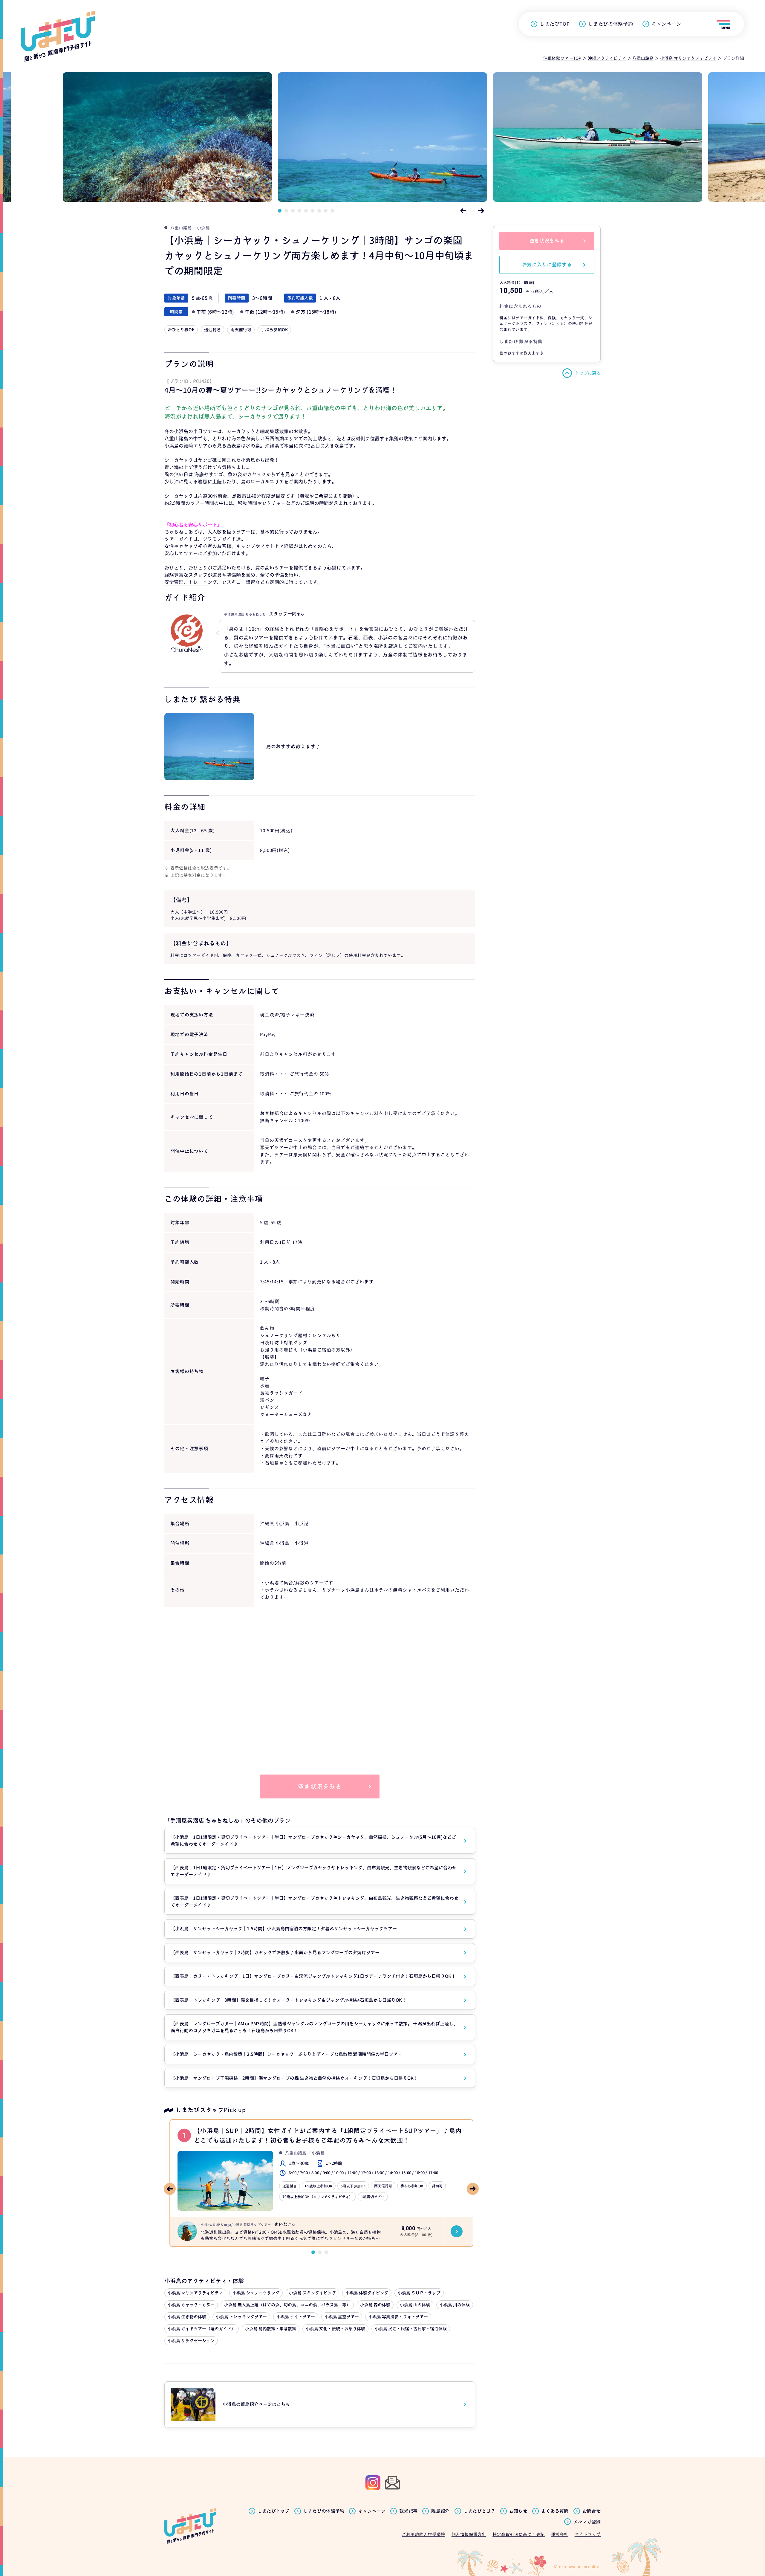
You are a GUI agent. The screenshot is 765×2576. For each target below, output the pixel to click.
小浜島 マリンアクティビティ (195, 2293)
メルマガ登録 (587, 2522)
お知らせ (518, 2511)
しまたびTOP (555, 24)
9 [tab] (332, 211)
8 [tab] (326, 211)
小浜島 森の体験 (375, 2305)
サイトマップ (588, 2534)
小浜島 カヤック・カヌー (191, 2305)
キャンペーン (666, 24)
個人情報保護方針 (469, 2534)
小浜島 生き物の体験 (187, 2317)
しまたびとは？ (479, 2511)
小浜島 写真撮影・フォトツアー (398, 2317)
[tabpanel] (382, 137)
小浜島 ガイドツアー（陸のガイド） (202, 2329)
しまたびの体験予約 (611, 24)
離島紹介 (440, 2511)
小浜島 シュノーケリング (256, 2293)
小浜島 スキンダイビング (312, 2293)
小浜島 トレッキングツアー (241, 2317)
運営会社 (560, 2534)
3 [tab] (293, 211)
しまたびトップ (274, 2511)
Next (481, 211)
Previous (463, 211)
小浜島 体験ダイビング (367, 2293)
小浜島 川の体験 (455, 2305)
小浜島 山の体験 (415, 2305)
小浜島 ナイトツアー (296, 2317)
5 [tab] (306, 211)
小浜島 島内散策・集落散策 (271, 2329)
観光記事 (408, 2511)
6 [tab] (313, 211)
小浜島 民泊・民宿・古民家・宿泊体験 (411, 2329)
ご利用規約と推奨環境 (423, 2534)
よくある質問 (555, 2511)
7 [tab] (319, 211)
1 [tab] (280, 211)
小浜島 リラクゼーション (191, 2341)
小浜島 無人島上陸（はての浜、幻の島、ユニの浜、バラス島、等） (287, 2305)
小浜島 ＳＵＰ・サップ (419, 2293)
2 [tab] (286, 211)
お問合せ (592, 2511)
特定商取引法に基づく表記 (519, 2534)
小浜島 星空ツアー (342, 2317)
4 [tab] (299, 211)
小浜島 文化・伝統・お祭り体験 (335, 2329)
